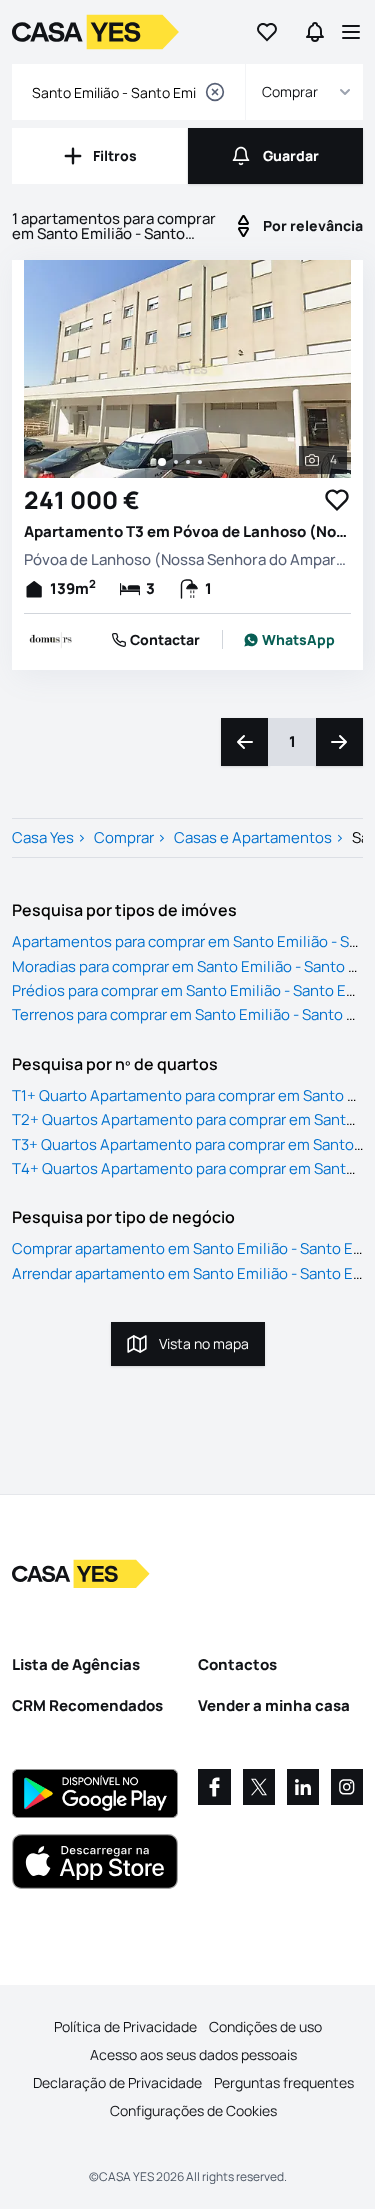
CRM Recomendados (87, 1705)
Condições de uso (265, 2026)
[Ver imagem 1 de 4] (162, 462)
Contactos (237, 1664)
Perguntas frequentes (284, 2082)
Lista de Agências (76, 1664)
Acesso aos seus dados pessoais (193, 2054)
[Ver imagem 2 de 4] (176, 462)
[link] (289, 640)
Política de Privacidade (125, 2026)
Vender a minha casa (274, 1705)
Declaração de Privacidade (117, 2082)
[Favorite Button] (337, 500)
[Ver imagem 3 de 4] (188, 462)
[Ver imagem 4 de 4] (200, 462)
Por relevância (313, 225)
